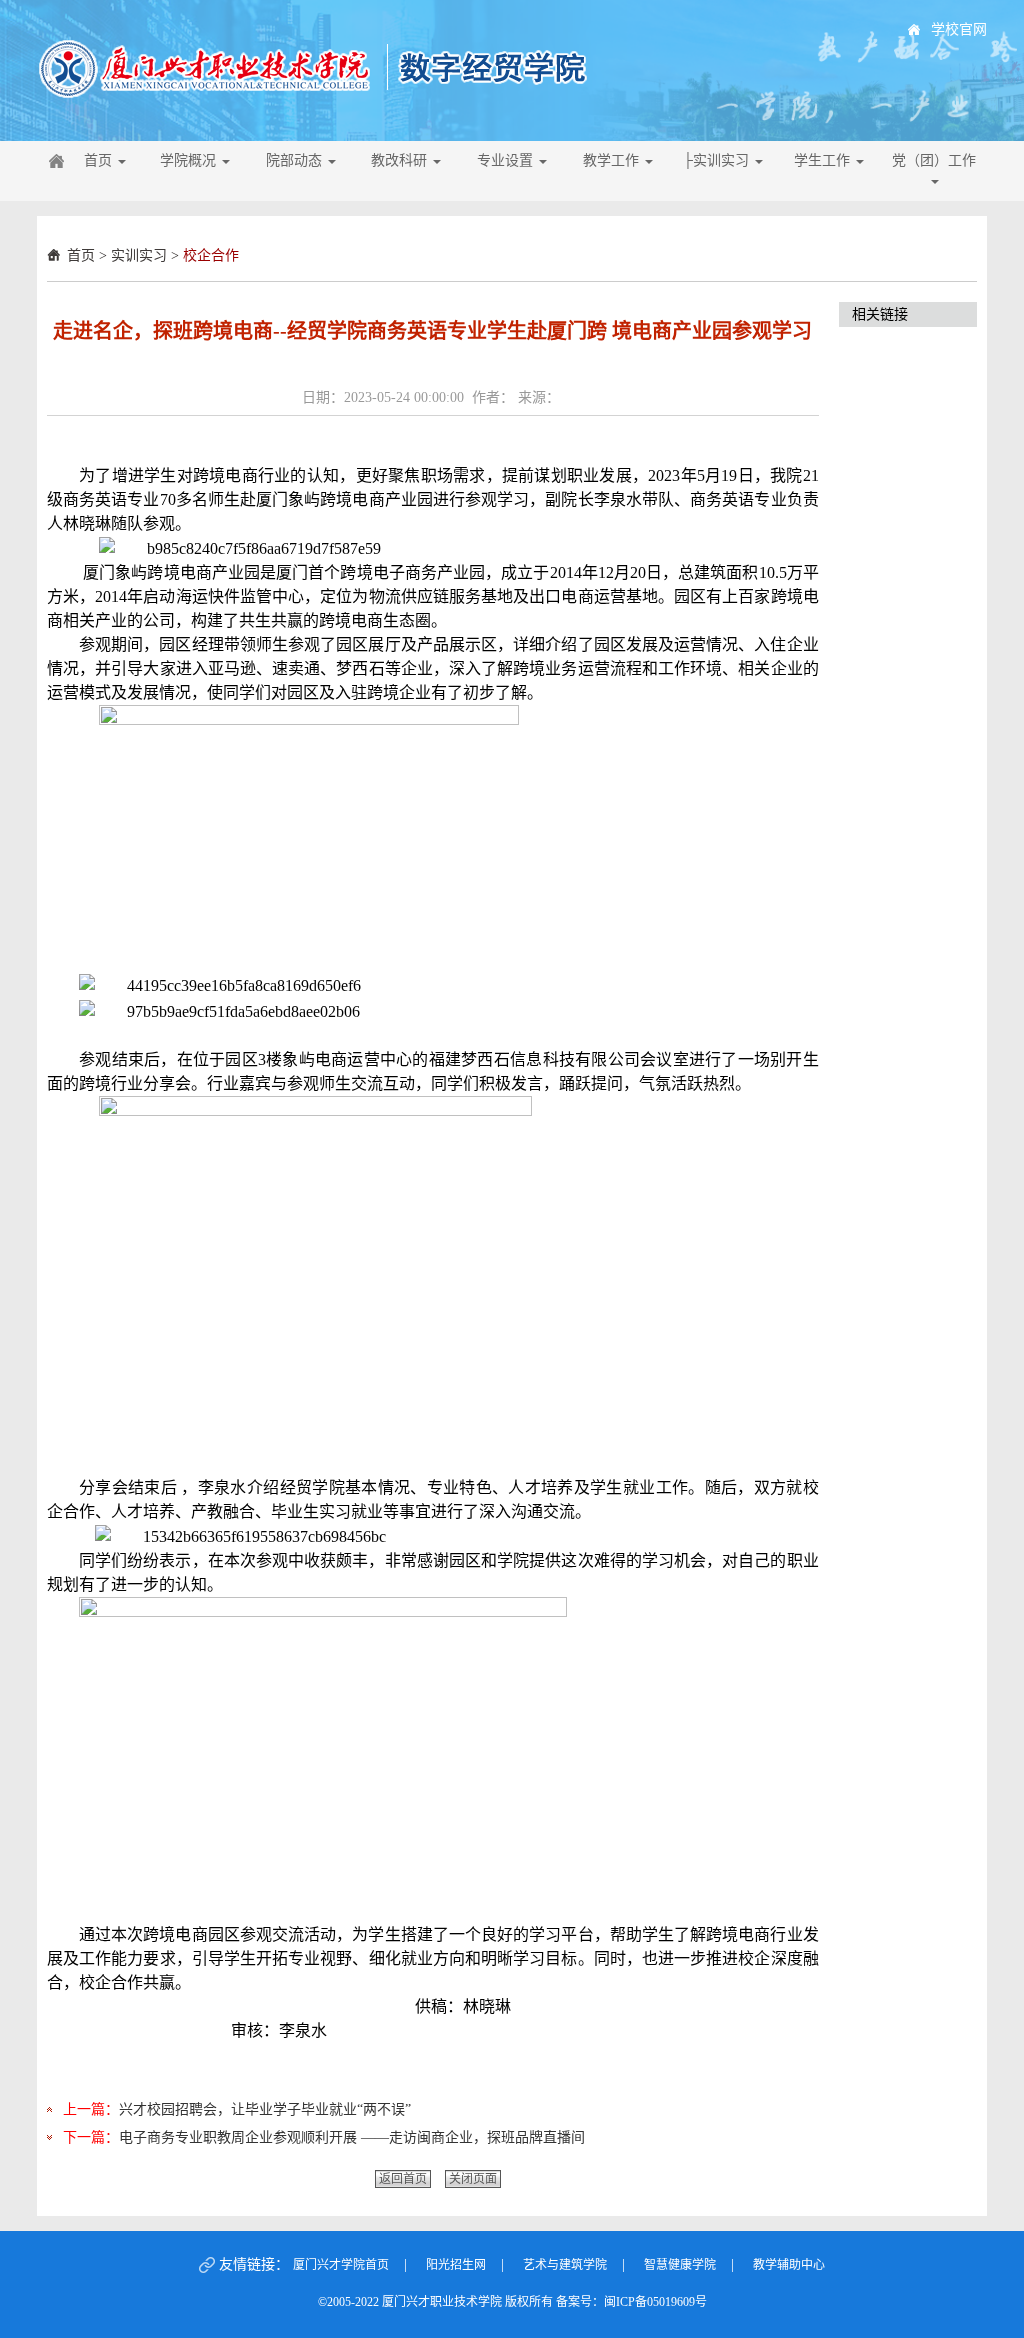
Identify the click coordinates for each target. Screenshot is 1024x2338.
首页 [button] (100, 160)
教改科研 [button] (401, 160)
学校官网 (959, 29)
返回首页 (403, 2179)
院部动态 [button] (296, 160)
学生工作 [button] (824, 160)
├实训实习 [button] (718, 160)
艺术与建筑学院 (565, 2265)
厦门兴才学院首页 (341, 2265)
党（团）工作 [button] (934, 160)
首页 (81, 255)
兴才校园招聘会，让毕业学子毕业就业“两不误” (265, 2109)
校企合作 (211, 255)
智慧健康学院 (680, 2265)
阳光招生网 (456, 2265)
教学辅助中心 (789, 2265)
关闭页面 (473, 2179)
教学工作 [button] (613, 160)
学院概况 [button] (190, 160)
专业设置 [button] (507, 160)
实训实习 (139, 255)
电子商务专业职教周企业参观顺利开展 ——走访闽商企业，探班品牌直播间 (352, 2137)
